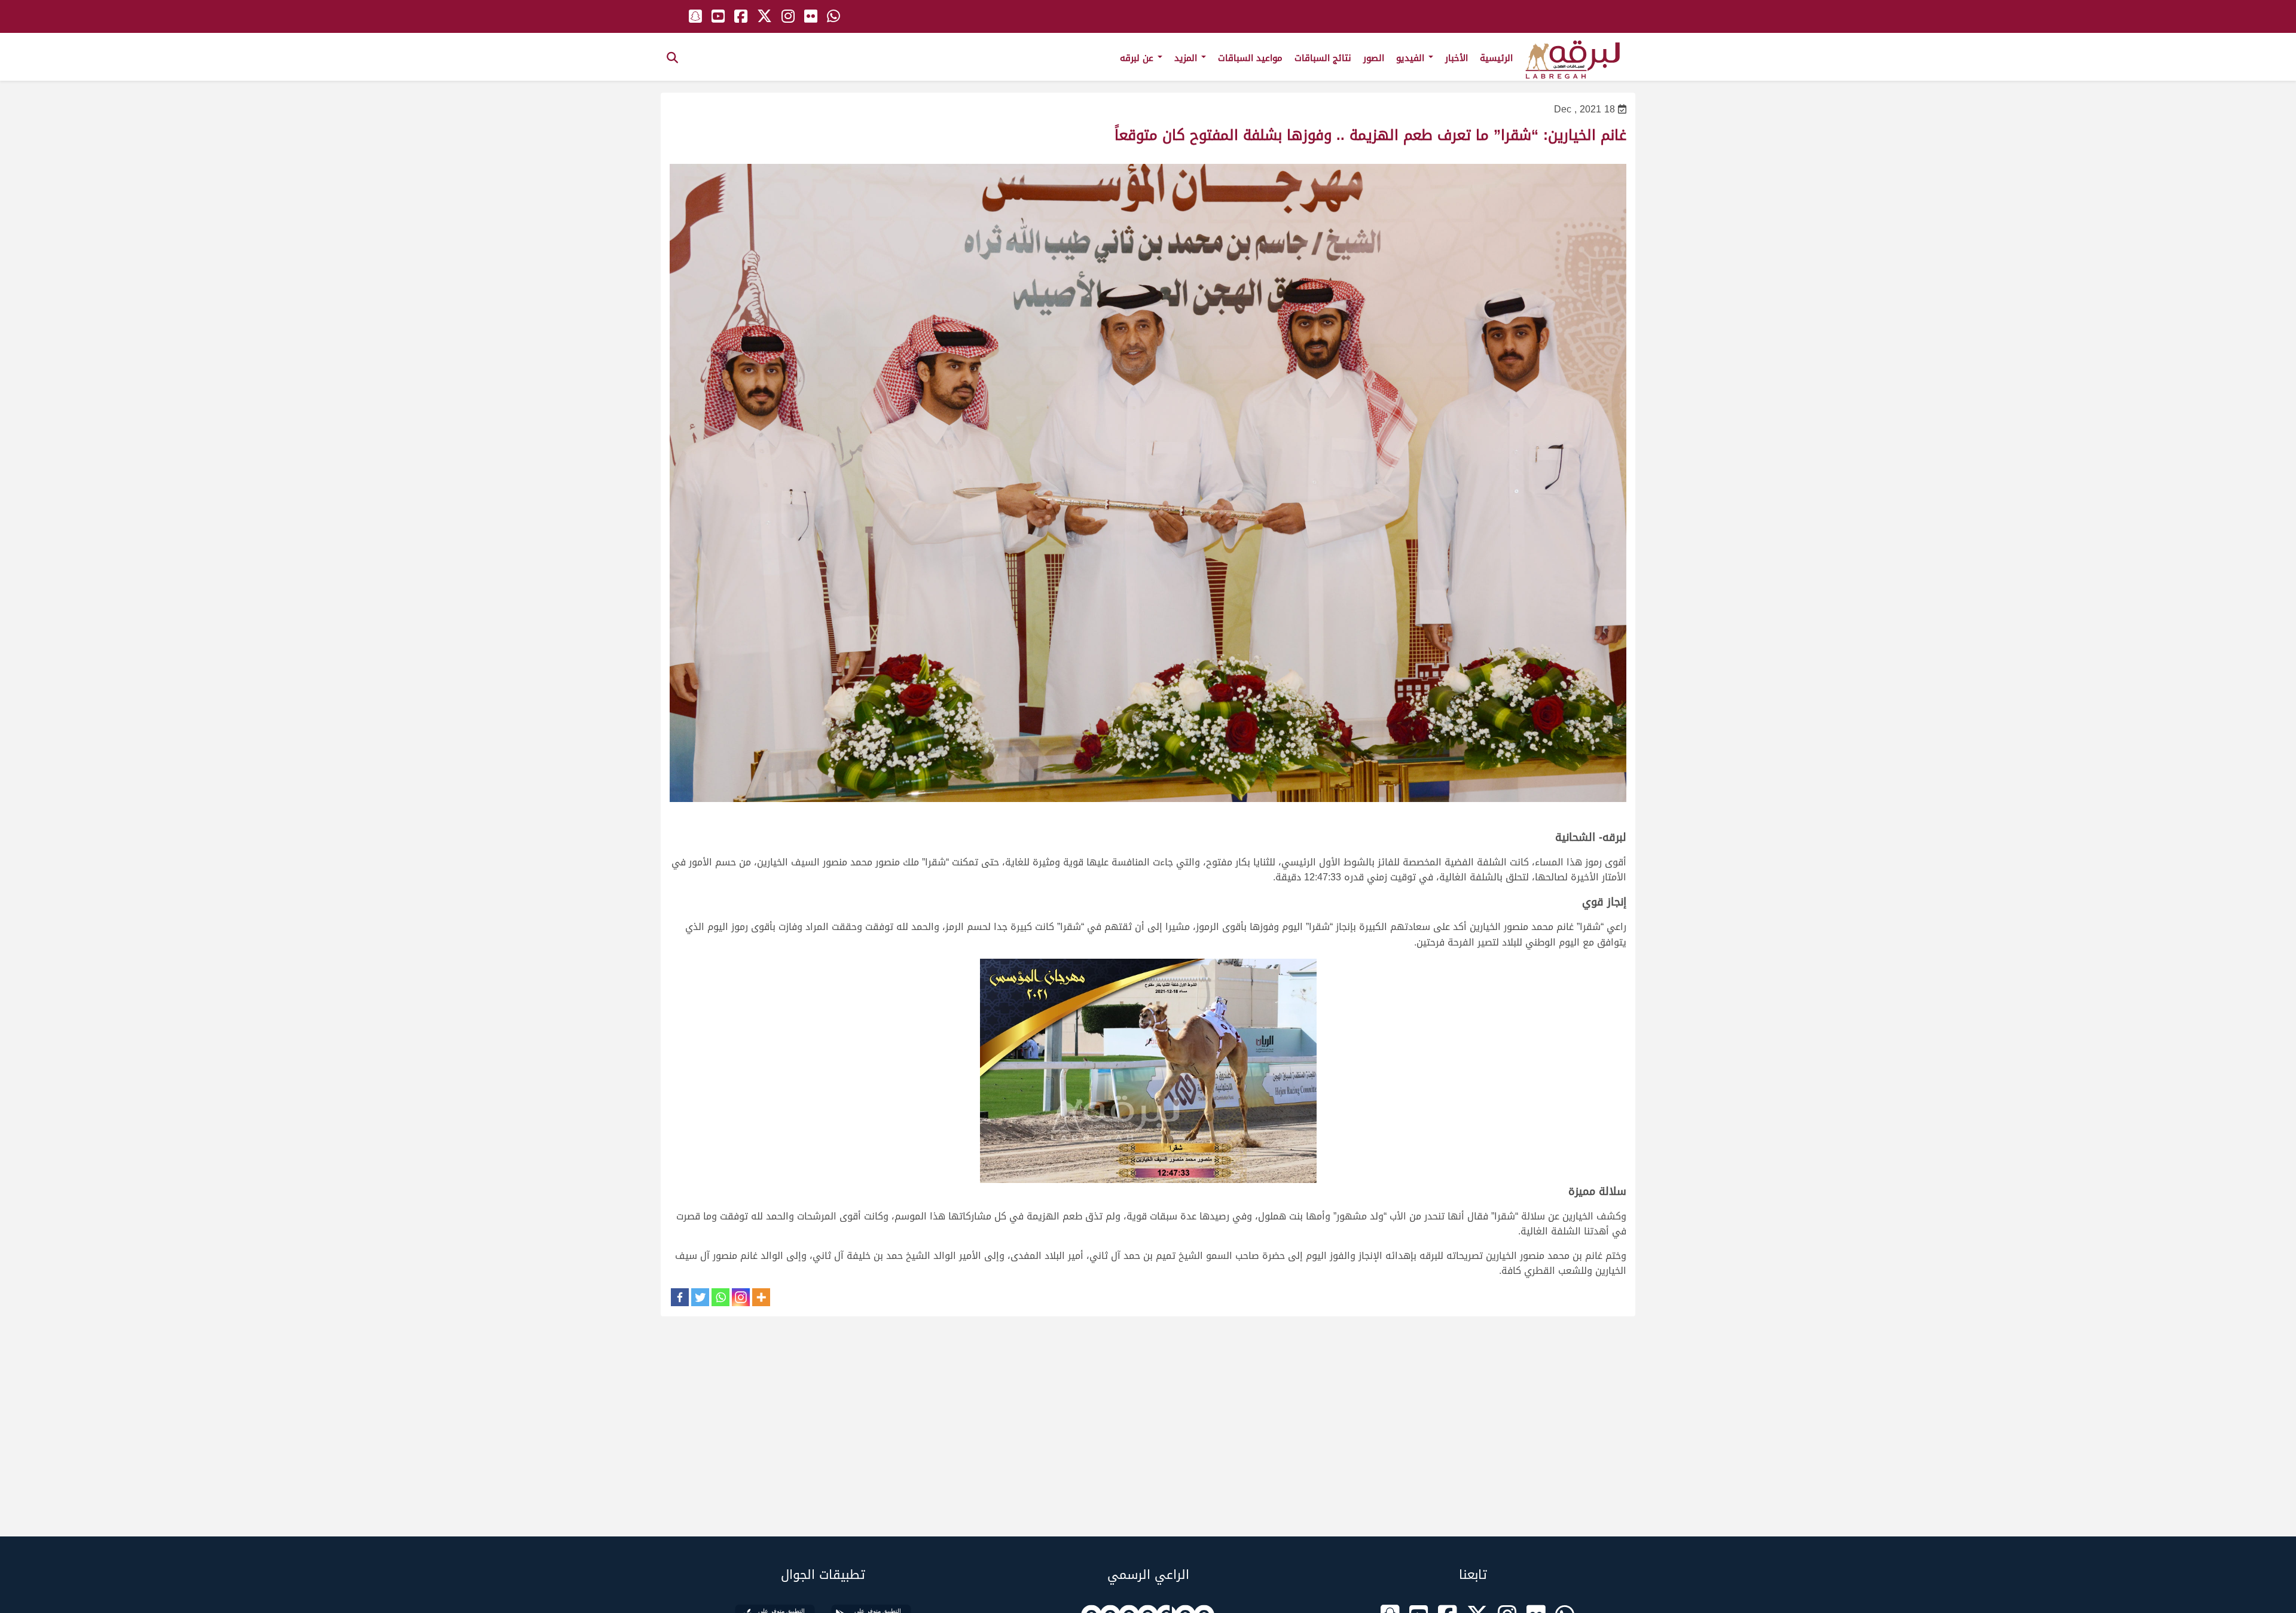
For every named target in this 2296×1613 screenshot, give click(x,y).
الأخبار (1457, 58)
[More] (761, 1297)
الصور (1374, 58)
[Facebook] (680, 1297)
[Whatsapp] (720, 1297)
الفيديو (1412, 58)
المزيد (1187, 58)
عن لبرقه (1138, 58)
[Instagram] (741, 1297)
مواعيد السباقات (1250, 58)
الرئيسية (1496, 58)
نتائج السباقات (1323, 58)
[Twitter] (700, 1297)
